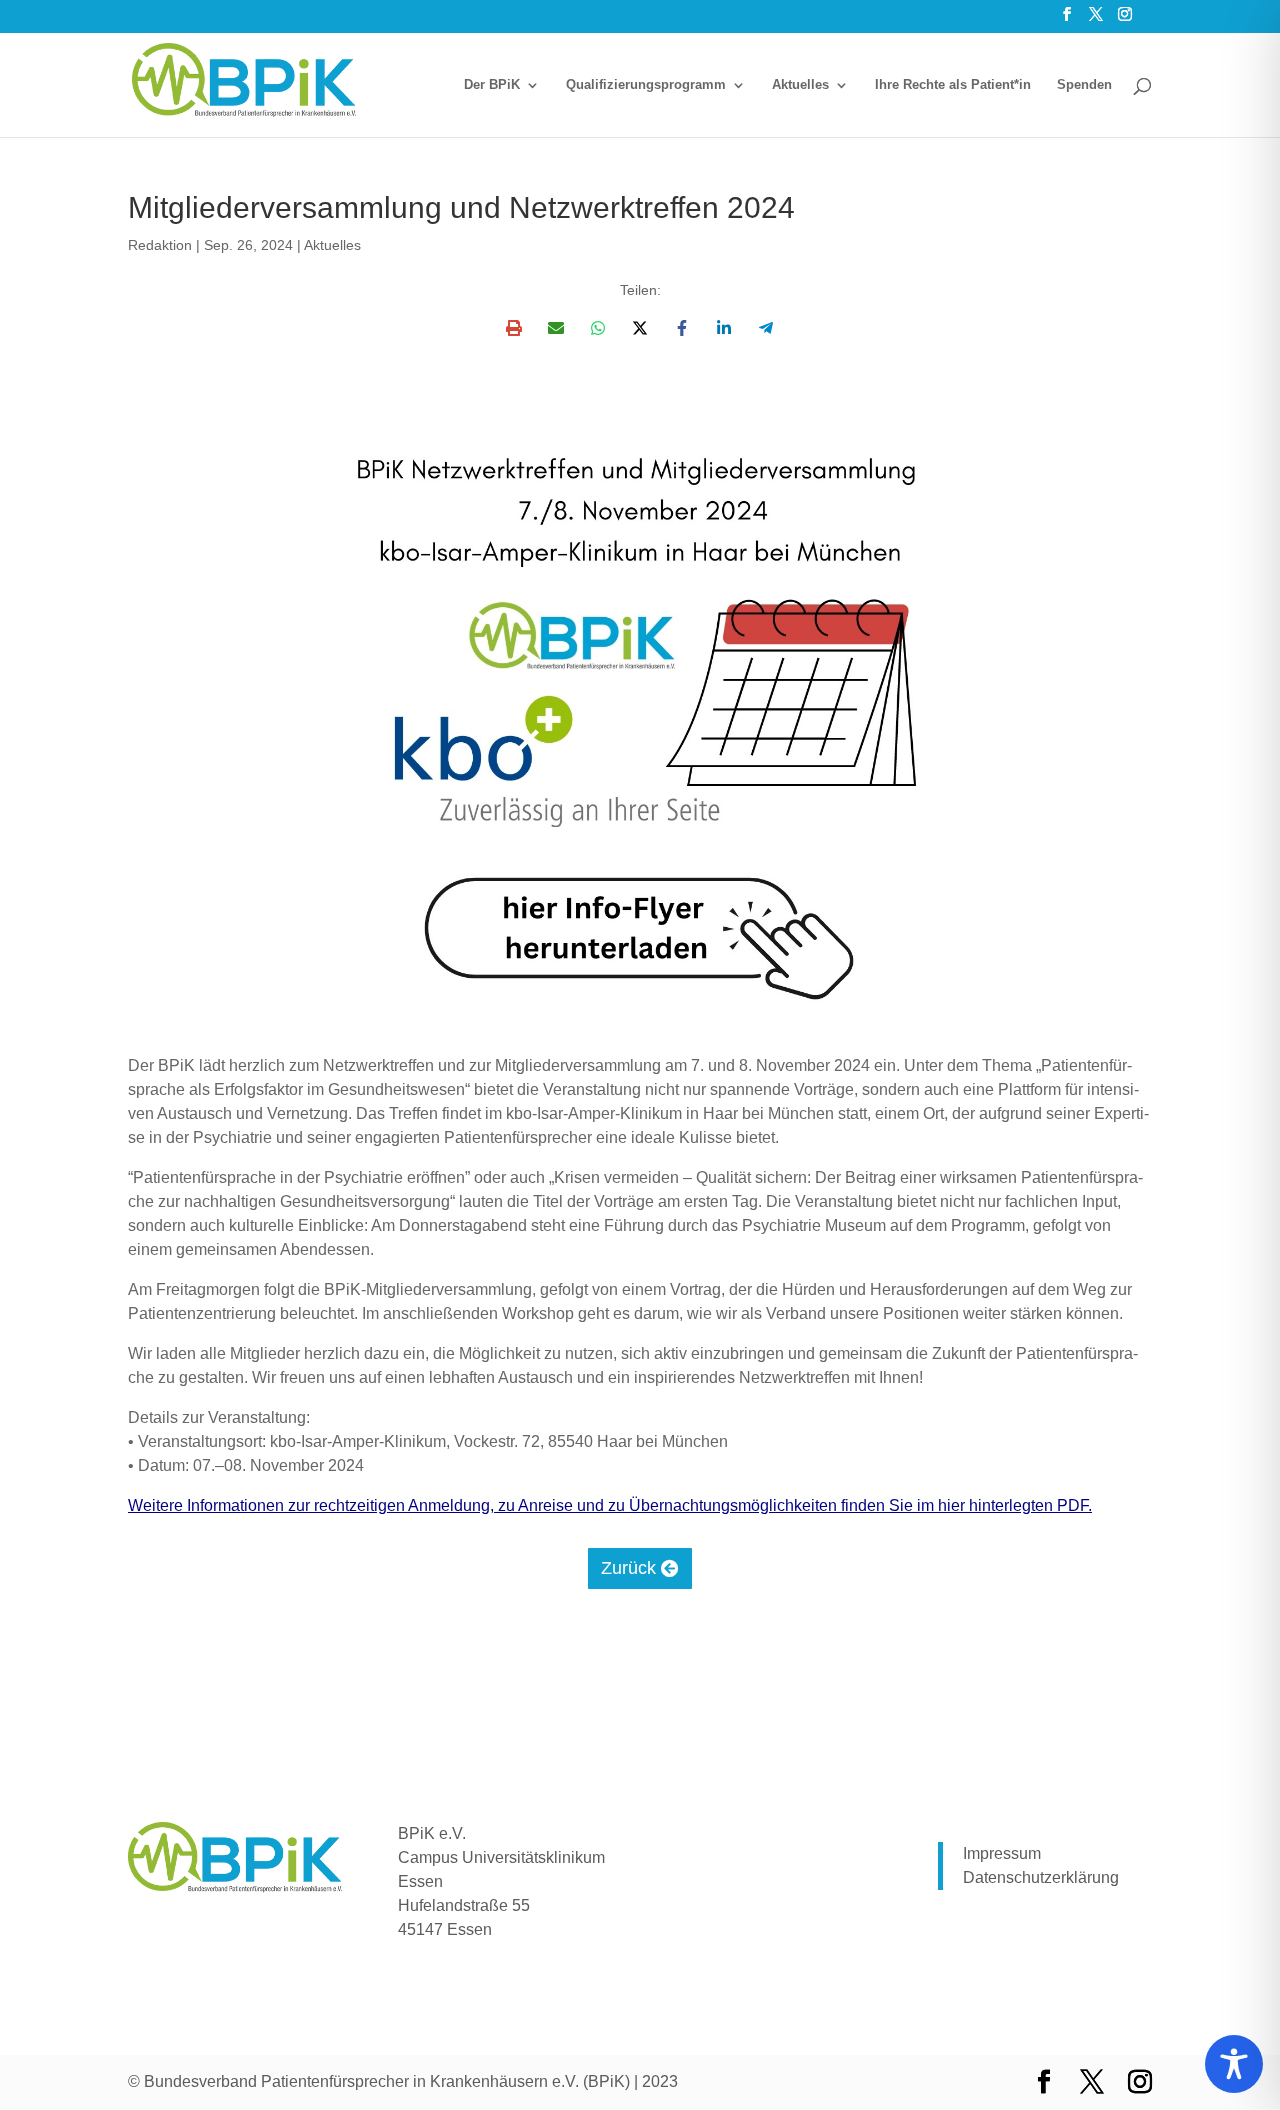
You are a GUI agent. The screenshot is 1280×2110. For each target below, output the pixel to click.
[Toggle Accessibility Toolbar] (1234, 2064)
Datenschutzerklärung (1041, 1877)
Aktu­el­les (800, 85)
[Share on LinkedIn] (724, 328)
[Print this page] (514, 328)
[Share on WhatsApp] (598, 328)
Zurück (628, 1568)
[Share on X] (640, 328)
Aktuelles (332, 245)
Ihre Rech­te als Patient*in (953, 85)
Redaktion (160, 245)
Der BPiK (492, 85)
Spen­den (1084, 85)
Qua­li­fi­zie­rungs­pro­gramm (646, 85)
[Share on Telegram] (766, 328)
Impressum (1002, 1853)
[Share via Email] (556, 328)
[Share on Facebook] (682, 328)
